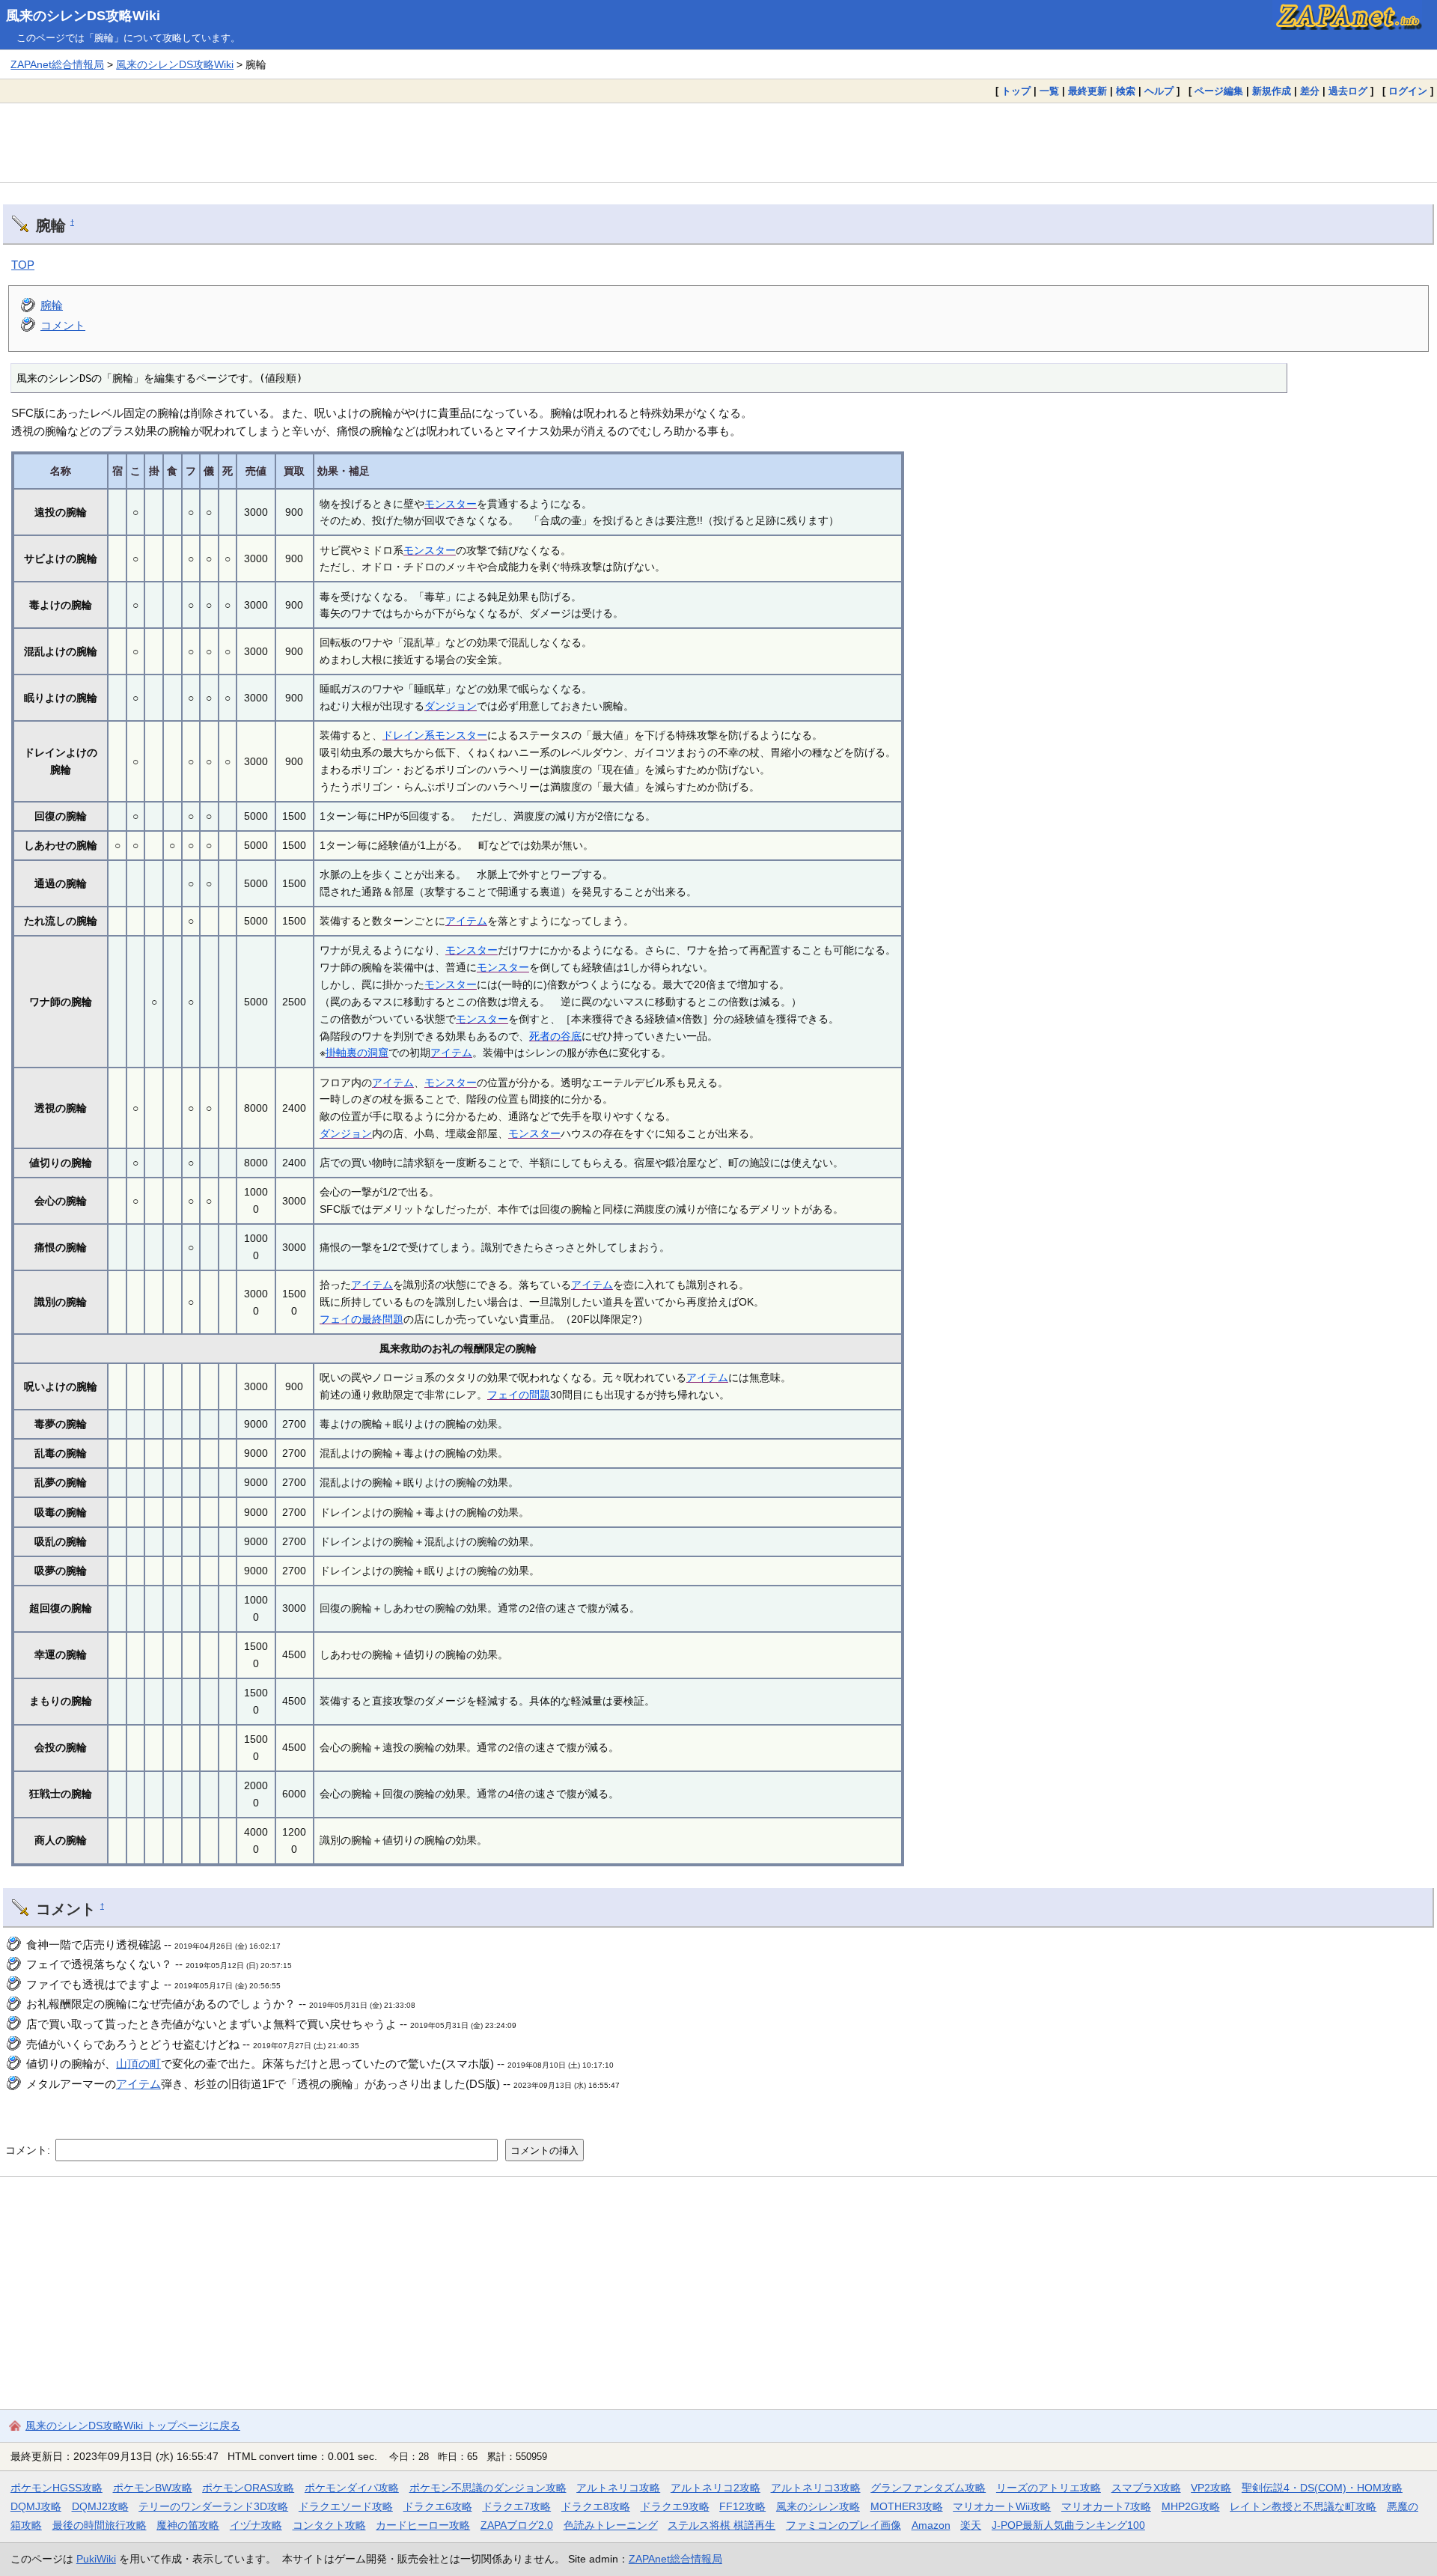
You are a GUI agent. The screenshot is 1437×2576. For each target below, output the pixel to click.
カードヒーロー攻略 (423, 2525)
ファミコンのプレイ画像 (843, 2525)
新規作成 (1272, 91)
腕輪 (52, 305)
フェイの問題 (519, 1395)
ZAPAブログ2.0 (517, 2525)
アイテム (466, 921)
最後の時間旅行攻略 (100, 2525)
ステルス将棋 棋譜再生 (721, 2525)
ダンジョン (451, 706)
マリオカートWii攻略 (1002, 2506)
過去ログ (1348, 91)
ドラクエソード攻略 (346, 2506)
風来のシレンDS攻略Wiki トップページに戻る (133, 2426)
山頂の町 (138, 2064)
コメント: (29, 2150)
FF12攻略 (742, 2506)
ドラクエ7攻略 (516, 2506)
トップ (1016, 91)
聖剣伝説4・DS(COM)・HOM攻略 (1322, 2488)
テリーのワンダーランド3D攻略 (213, 2506)
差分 (1310, 91)
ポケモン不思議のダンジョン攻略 (488, 2488)
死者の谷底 (555, 1036)
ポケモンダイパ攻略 (352, 2488)
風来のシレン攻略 (818, 2506)
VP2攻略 (1211, 2488)
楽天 (971, 2525)
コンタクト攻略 (329, 2525)
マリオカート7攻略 (1106, 2506)
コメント (63, 325)
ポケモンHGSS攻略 (57, 2488)
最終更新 (1087, 91)
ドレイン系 (409, 735)
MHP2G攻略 (1191, 2506)
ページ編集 (1219, 91)
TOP (23, 265)
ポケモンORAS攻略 (248, 2488)
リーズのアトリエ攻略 (1049, 2488)
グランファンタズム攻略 (928, 2488)
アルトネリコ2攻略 (716, 2488)
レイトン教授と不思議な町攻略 (1303, 2506)
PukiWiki (96, 2559)
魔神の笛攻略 (188, 2525)
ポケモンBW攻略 (153, 2488)
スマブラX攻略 (1146, 2488)
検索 (1126, 91)
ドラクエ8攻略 (596, 2506)
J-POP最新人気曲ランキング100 (1068, 2525)
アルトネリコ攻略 (618, 2488)
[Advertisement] (718, 142)
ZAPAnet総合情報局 (57, 64)
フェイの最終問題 (361, 1319)
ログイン (1408, 91)
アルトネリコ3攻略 (816, 2488)
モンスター (451, 504)
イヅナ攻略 (256, 2525)
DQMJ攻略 (36, 2506)
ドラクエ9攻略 (675, 2506)
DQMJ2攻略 (100, 2506)
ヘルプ (1159, 91)
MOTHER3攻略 (907, 2506)
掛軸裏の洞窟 (357, 1053)
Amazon (931, 2525)
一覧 (1049, 91)
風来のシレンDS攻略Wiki (83, 16)
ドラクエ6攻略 (438, 2506)
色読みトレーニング (611, 2525)
